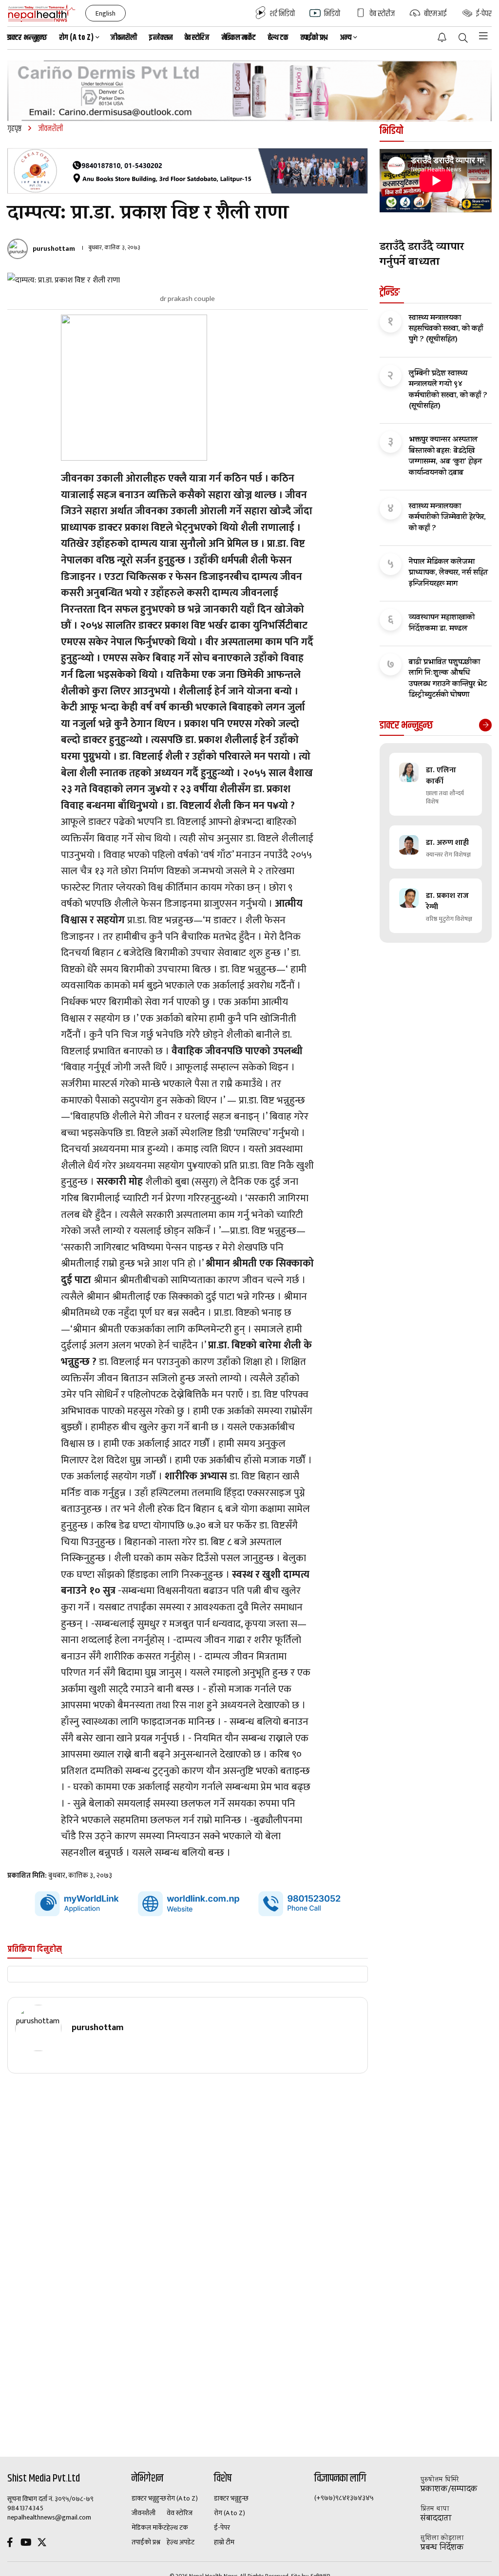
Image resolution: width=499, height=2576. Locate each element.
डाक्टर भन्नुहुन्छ (27, 38)
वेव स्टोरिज (197, 38)
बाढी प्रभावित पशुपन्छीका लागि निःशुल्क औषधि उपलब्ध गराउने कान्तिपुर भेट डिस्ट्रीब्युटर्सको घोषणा (448, 679)
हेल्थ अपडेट (181, 2542)
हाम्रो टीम (224, 2542)
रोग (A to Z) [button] (77, 38)
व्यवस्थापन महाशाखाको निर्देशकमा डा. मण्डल (442, 624)
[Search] (463, 39)
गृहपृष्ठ (14, 129)
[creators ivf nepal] (188, 171)
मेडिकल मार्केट (239, 38)
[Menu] (483, 36)
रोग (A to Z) (182, 2499)
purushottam (54, 249)
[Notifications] (442, 37)
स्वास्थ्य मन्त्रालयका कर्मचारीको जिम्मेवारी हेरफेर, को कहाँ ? (447, 518)
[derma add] (249, 91)
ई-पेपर (222, 2528)
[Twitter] (42, 2544)
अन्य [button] (345, 38)
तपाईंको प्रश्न (314, 38)
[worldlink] (188, 1904)
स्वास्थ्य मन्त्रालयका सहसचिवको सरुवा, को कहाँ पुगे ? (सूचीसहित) (446, 329)
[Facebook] (10, 2544)
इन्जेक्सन (161, 38)
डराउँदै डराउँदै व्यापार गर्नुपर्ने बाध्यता (422, 256)
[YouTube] (26, 2544)
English (106, 13)
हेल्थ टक (278, 38)
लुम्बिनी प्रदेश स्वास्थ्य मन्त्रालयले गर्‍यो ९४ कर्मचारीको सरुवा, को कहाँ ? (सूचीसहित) (448, 391)
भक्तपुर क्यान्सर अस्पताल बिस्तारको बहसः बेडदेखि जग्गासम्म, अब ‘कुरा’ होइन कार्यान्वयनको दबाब (445, 457)
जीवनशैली (124, 38)
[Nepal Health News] (42, 13)
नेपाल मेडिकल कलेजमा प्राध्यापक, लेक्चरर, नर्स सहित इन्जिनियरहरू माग (448, 573)
